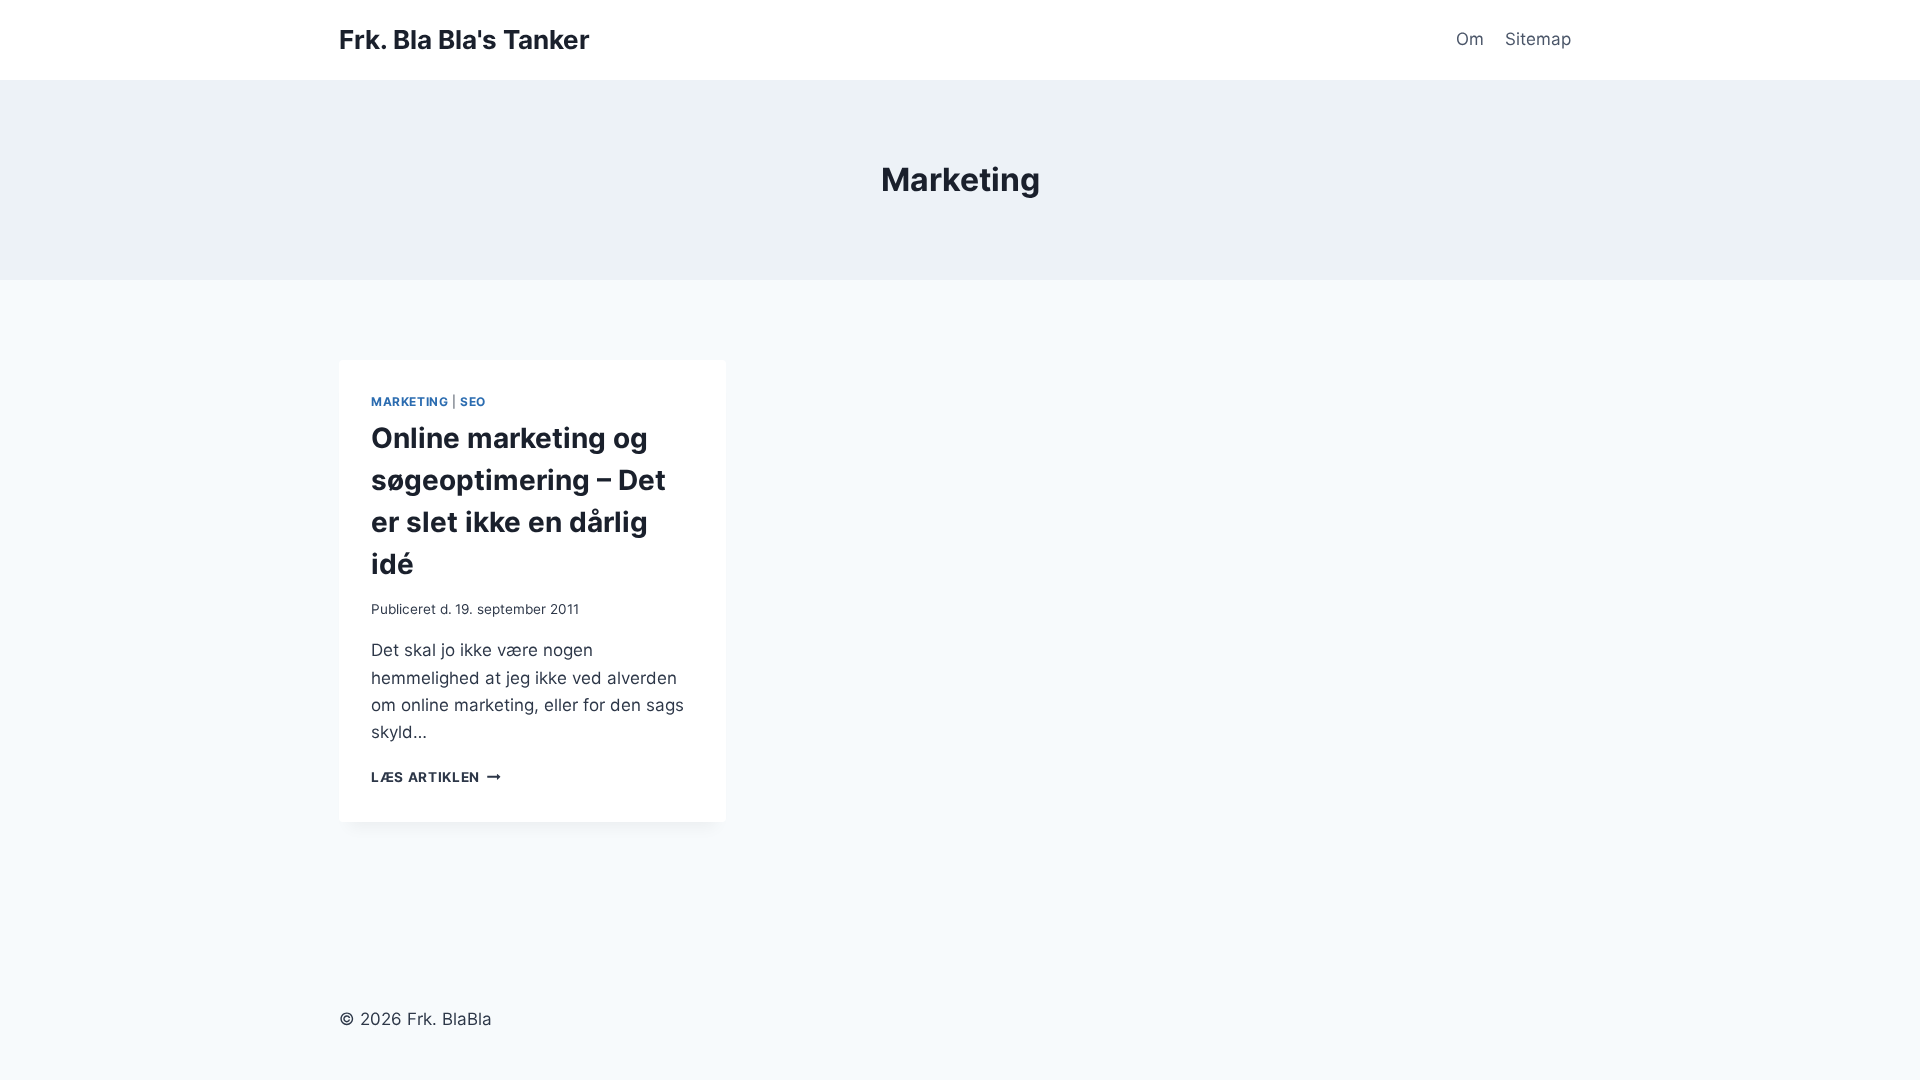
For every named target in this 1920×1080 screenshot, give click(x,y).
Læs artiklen (436, 777)
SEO (473, 401)
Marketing (409, 401)
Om (1470, 39)
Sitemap (1538, 39)
